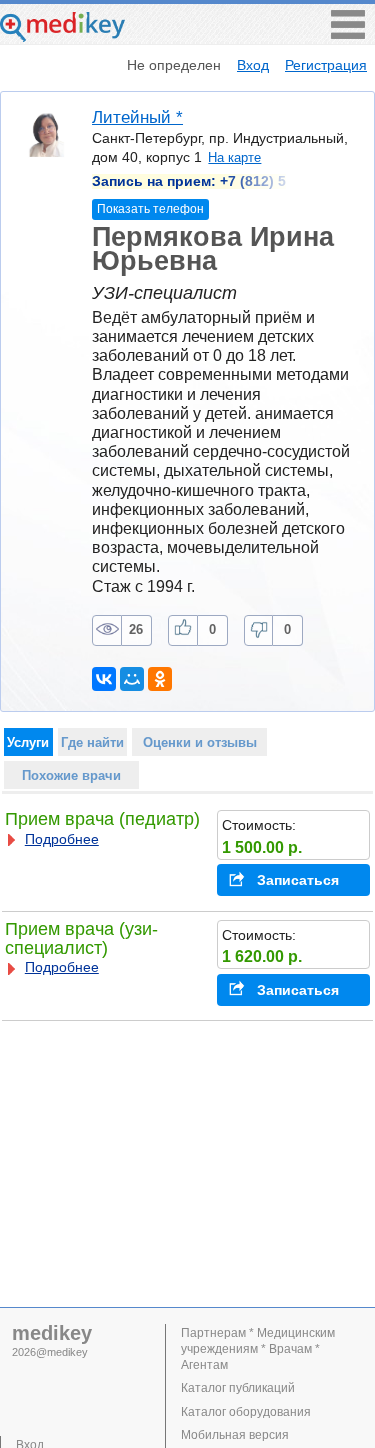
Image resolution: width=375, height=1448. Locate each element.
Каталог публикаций (238, 1388)
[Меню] (348, 33)
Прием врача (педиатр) (102, 819)
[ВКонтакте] (104, 679)
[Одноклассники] (160, 679)
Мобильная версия (235, 1435)
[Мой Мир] (132, 679)
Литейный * (137, 117)
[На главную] (62, 36)
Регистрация (326, 65)
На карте (234, 157)
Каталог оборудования (246, 1412)
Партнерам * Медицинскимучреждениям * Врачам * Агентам (258, 1349)
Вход (253, 65)
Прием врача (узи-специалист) (81, 938)
